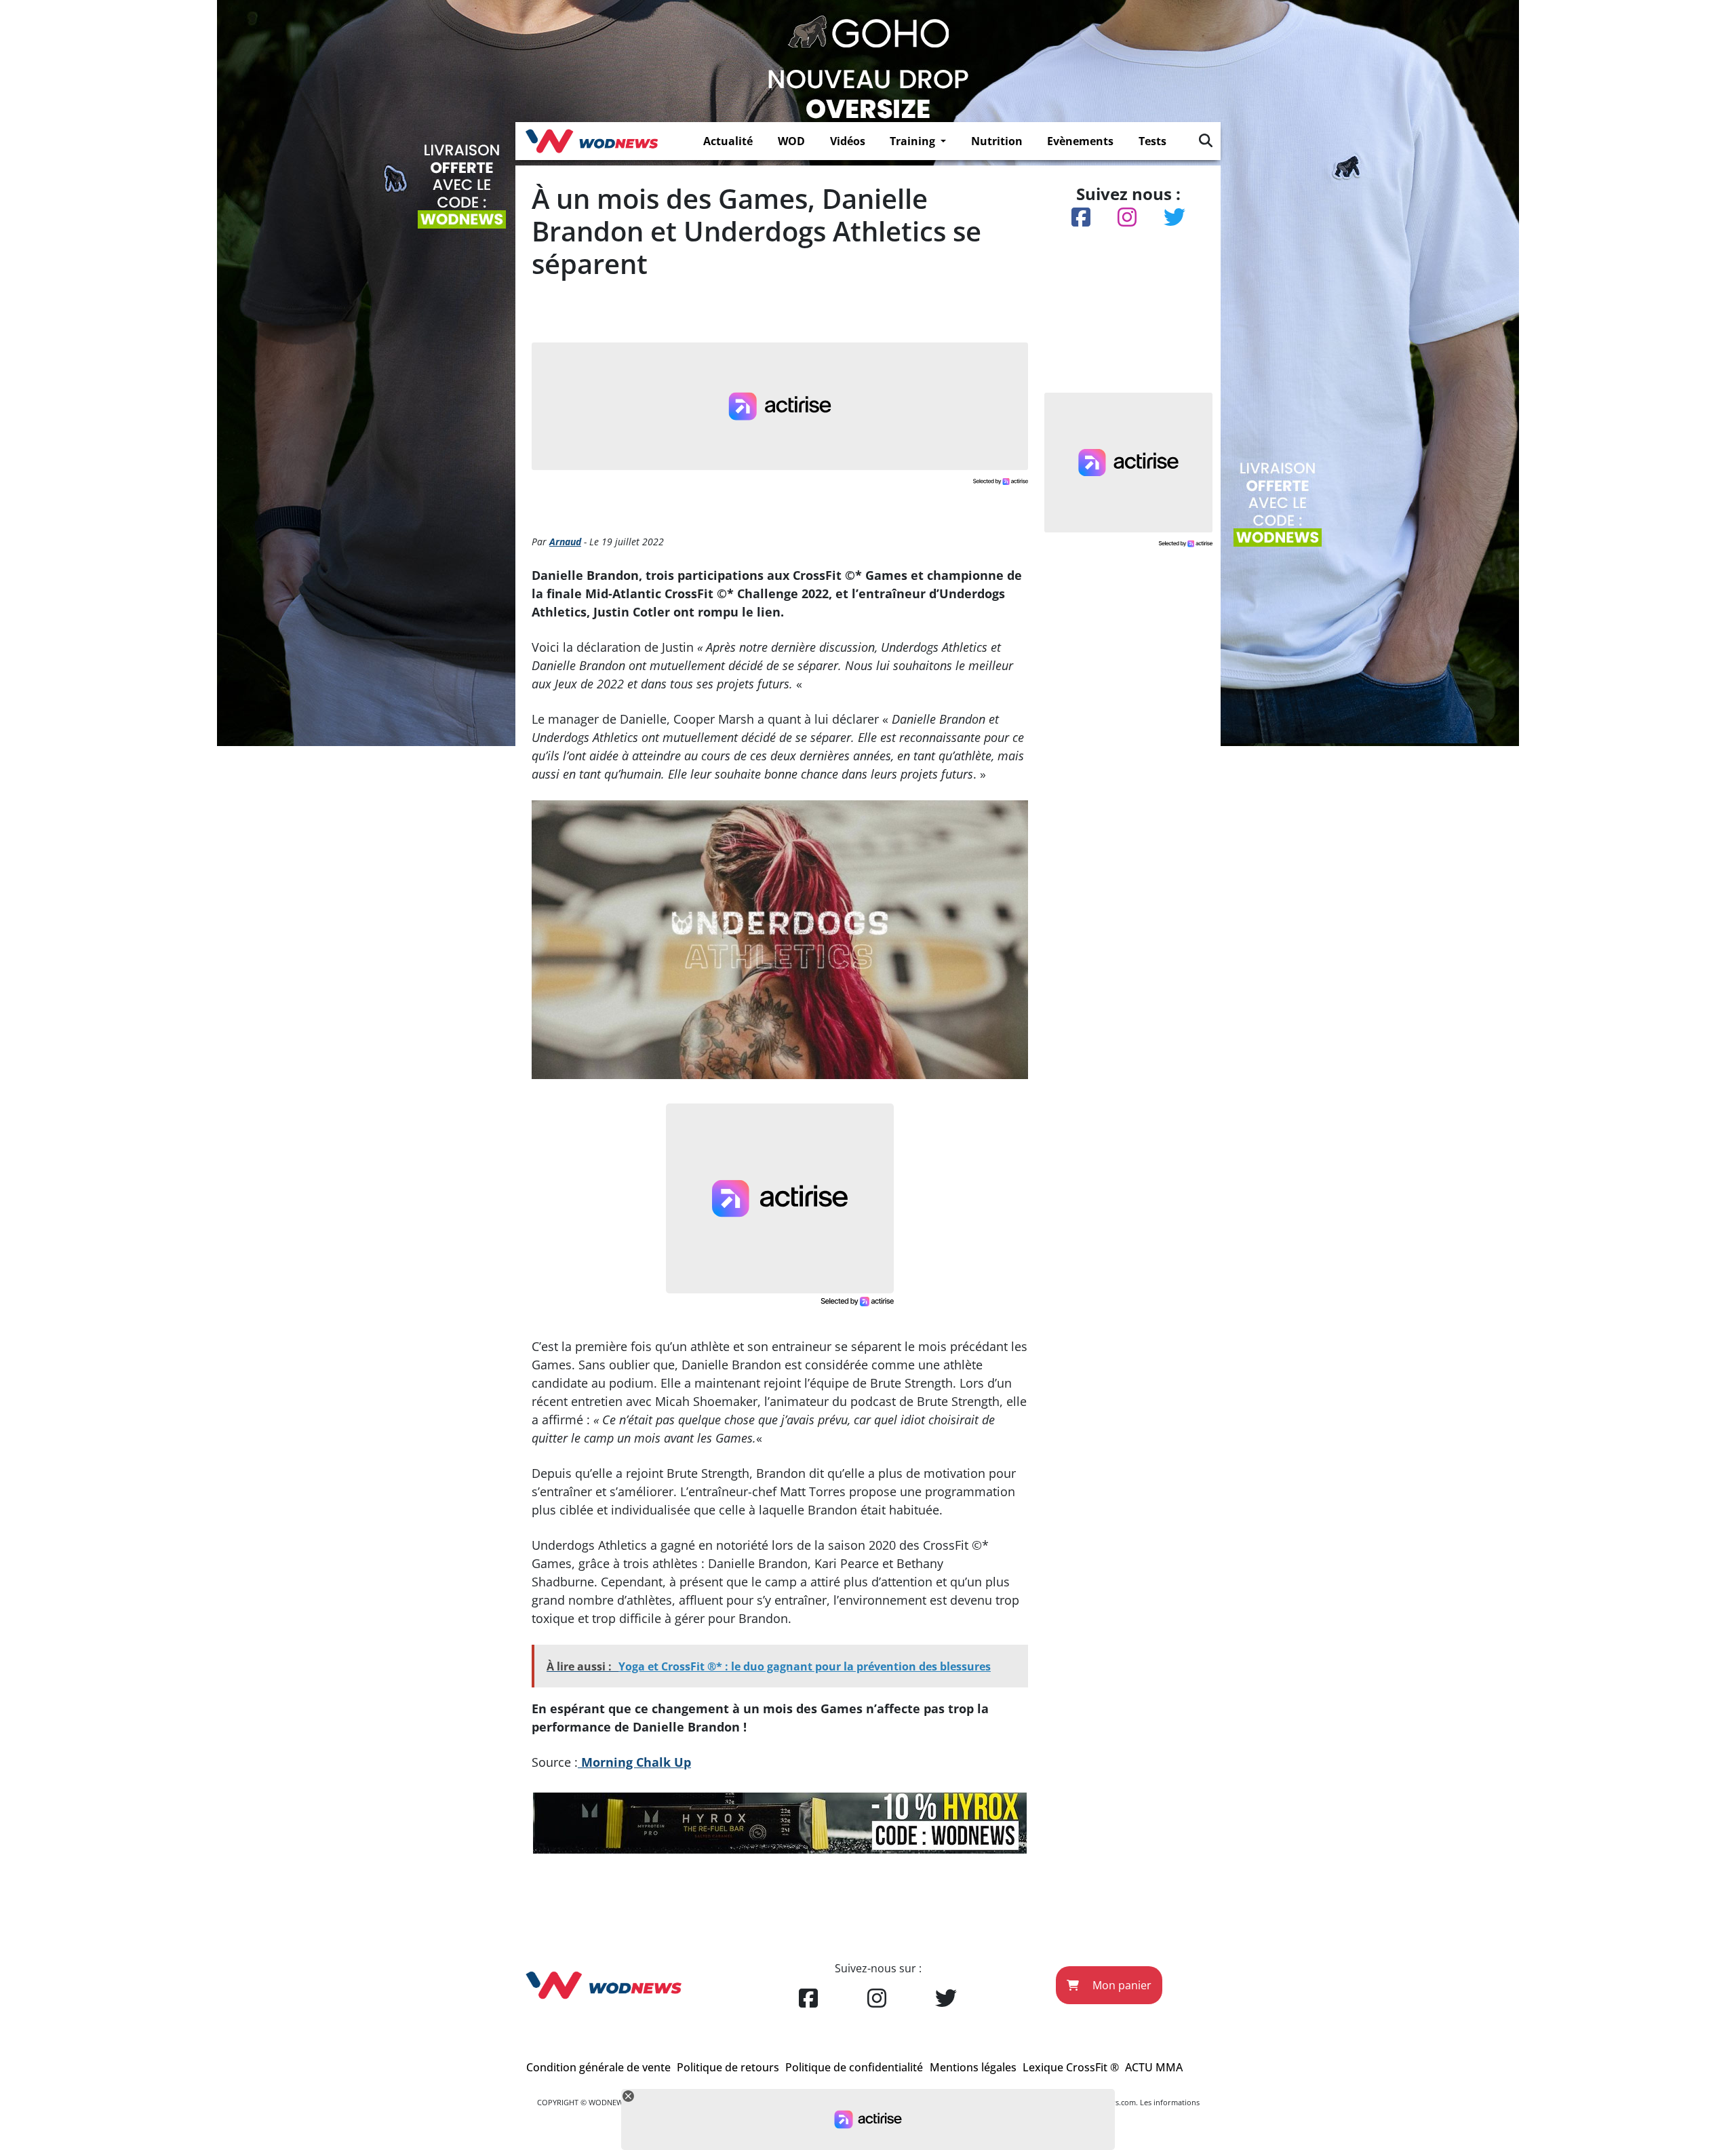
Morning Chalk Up (634, 1762)
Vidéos (848, 141)
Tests (1152, 141)
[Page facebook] (808, 1999)
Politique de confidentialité (854, 2067)
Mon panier (1121, 1985)
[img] (1206, 140)
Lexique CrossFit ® (1071, 2067)
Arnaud (565, 542)
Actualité (728, 141)
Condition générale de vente (598, 2067)
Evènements (1080, 141)
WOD (791, 141)
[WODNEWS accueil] (592, 141)
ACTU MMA (1154, 2067)
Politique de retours (728, 2067)
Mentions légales (973, 2067)
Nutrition (997, 141)
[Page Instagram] (877, 1999)
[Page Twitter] (946, 1999)
